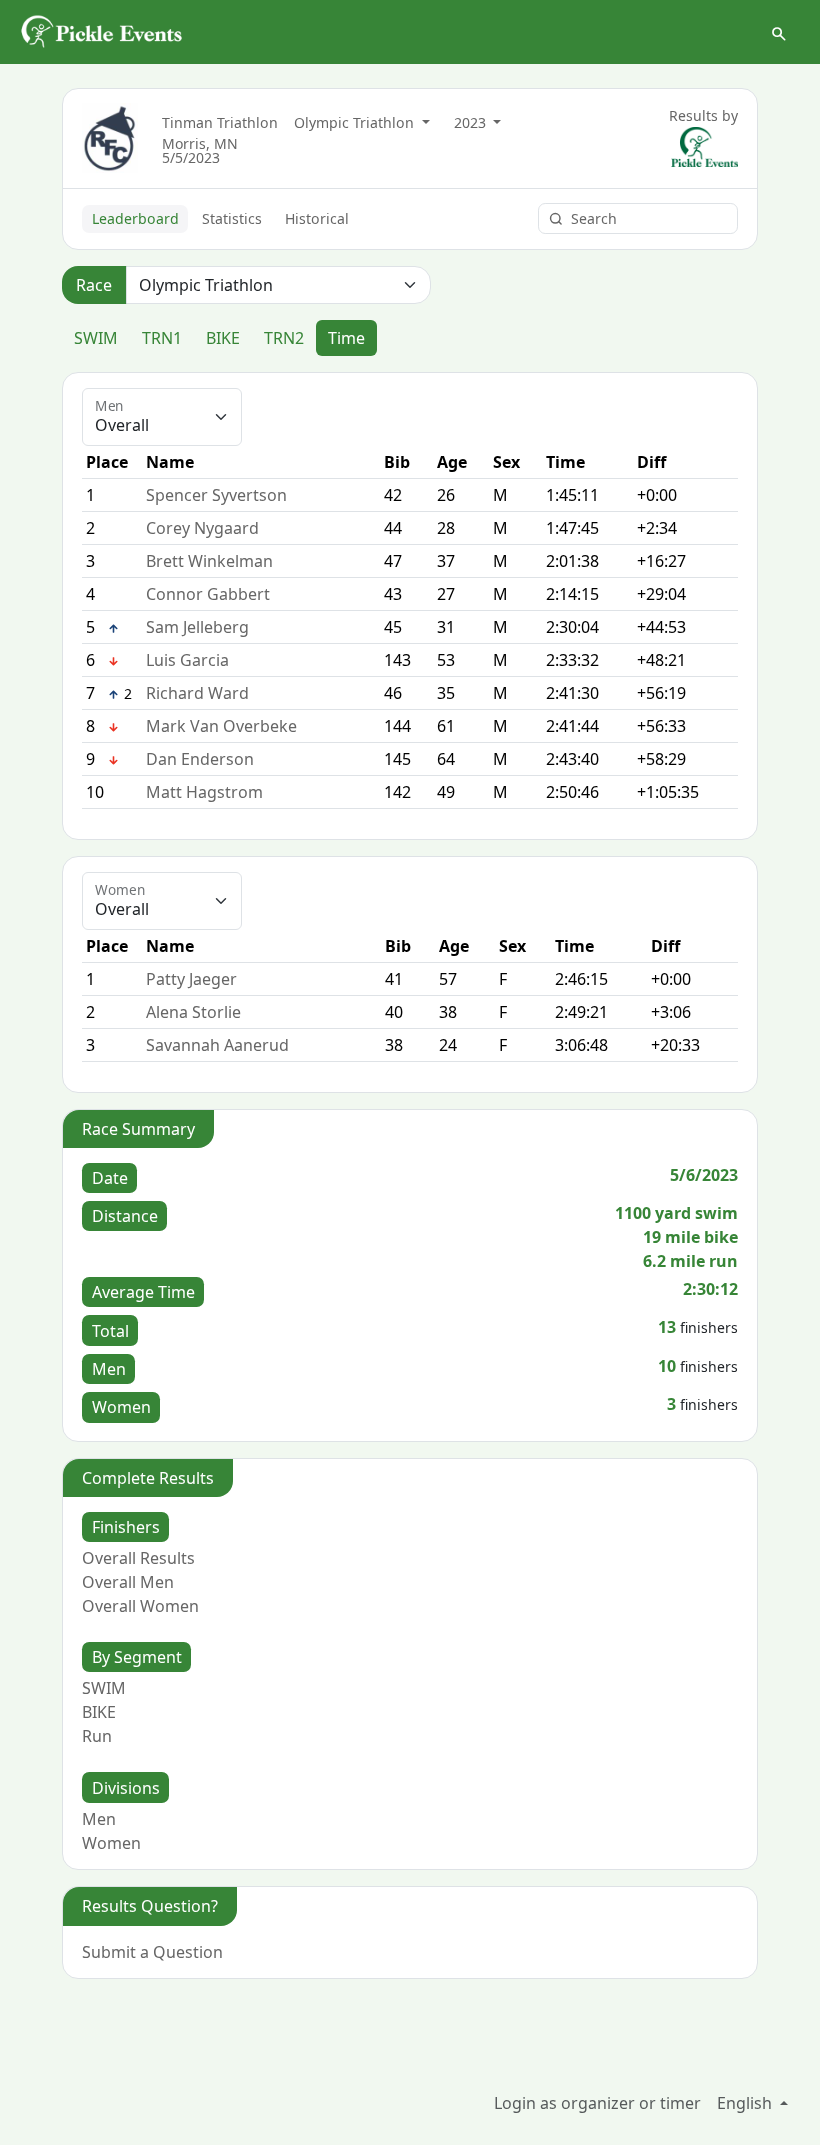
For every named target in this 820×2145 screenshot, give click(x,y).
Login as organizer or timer (597, 2103)
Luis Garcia (187, 660)
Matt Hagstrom (204, 792)
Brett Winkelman (209, 561)
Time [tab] (346, 338)
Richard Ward (197, 693)
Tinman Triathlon (220, 122)
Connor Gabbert (208, 594)
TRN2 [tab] (284, 338)
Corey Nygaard (202, 528)
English (746, 2103)
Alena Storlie (193, 1012)
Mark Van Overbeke (221, 726)
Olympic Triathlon (356, 122)
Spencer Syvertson (216, 495)
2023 (472, 122)
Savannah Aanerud (217, 1045)
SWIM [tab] (96, 338)
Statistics (232, 218)
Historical (317, 218)
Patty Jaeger (191, 979)
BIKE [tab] (223, 338)
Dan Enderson (200, 759)
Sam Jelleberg (197, 627)
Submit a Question (152, 1952)
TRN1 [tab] (162, 338)
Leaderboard (135, 218)
